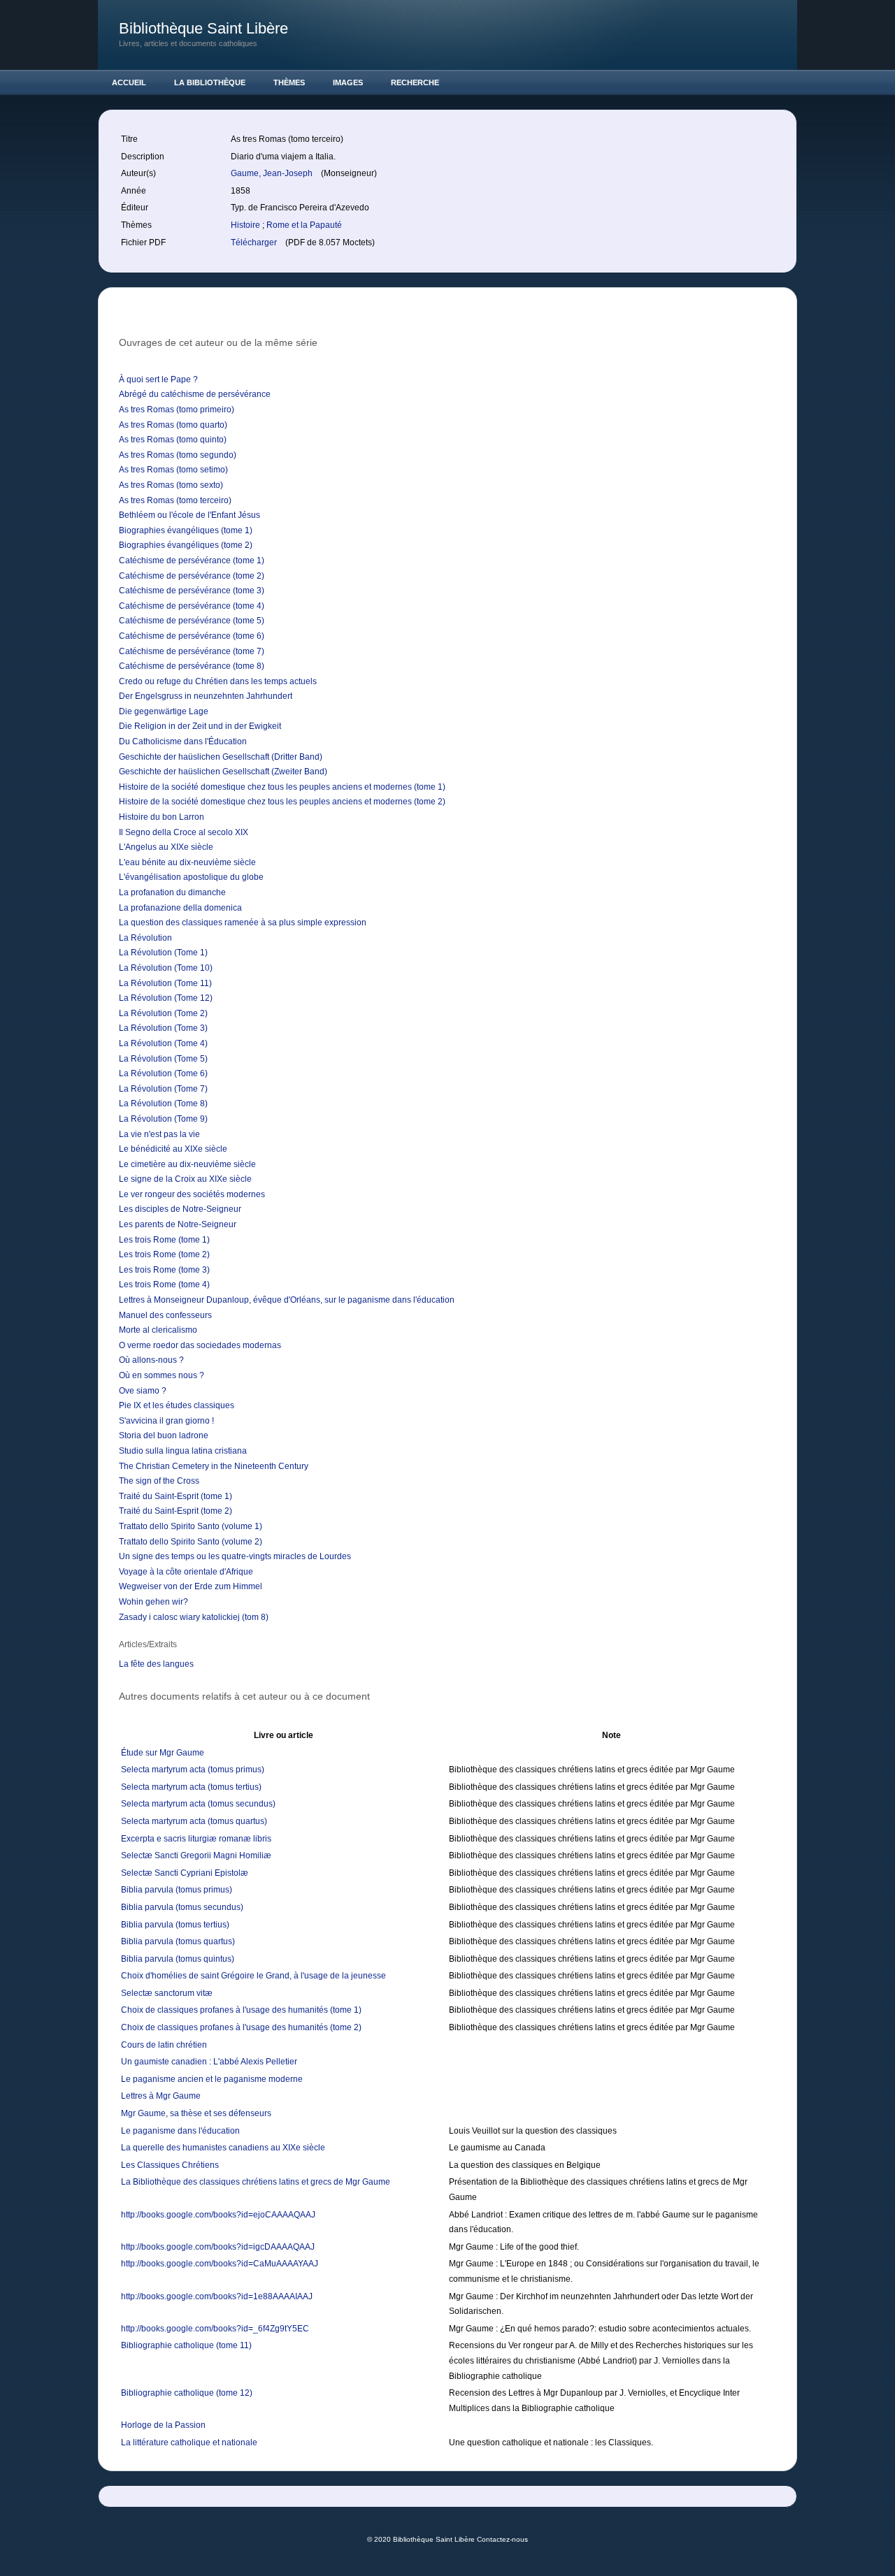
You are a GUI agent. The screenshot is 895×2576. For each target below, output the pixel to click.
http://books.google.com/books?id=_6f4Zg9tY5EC (215, 2329)
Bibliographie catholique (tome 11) (186, 2345)
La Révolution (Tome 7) (163, 1089)
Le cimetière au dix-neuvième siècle (187, 1164)
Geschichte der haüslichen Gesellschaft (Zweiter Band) (223, 772)
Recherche (415, 82)
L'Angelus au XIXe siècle (166, 847)
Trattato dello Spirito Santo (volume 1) (191, 1526)
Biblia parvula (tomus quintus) (178, 1959)
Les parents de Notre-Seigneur (178, 1224)
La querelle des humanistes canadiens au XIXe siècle (223, 2148)
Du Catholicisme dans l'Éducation (183, 741)
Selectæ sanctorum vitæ (167, 1993)
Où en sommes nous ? (162, 1375)
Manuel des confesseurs (165, 1315)
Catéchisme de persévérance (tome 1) (192, 560)
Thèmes (289, 82)
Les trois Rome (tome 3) (164, 1270)
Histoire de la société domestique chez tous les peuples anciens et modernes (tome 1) (282, 787)
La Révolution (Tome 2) (163, 1013)
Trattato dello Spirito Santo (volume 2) (191, 1542)
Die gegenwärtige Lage (164, 711)
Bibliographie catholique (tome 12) (187, 2393)
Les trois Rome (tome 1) (164, 1240)
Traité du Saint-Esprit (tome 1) (176, 1496)
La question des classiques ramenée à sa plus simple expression (243, 922)
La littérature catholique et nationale (189, 2443)
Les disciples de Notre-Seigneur (180, 1209)
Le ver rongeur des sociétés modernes (192, 1194)
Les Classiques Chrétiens (170, 2165)
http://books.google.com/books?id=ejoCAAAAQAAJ (218, 2215)
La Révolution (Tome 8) (163, 1104)
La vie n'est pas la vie (159, 1134)
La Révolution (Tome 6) (163, 1073)
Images (348, 82)
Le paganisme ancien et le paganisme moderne (212, 2079)
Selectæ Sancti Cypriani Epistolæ (185, 1873)
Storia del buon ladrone (164, 1435)
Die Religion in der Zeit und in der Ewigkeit (200, 726)
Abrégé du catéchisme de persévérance (195, 394)
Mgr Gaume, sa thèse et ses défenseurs (196, 2113)
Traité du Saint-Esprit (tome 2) (176, 1511)
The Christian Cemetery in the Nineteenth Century (214, 1466)
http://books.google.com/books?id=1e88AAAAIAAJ (217, 2296)
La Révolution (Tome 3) (163, 1028)
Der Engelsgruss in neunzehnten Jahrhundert (206, 696)
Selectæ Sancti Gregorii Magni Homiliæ (196, 1855)
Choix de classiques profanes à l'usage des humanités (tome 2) (241, 2027)
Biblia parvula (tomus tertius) (175, 1925)
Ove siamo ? (143, 1391)
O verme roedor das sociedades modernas (200, 1345)
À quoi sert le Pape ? (158, 379)
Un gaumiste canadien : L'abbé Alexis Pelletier (209, 2062)
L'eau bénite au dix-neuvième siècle (187, 862)
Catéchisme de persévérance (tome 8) (192, 666)
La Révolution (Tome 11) (165, 983)
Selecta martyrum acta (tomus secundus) (198, 1804)
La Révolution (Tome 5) (163, 1059)
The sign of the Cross (159, 1481)
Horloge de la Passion (163, 2425)
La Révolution (145, 938)
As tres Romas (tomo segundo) (178, 455)
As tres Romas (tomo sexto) (171, 485)
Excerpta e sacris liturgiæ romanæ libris (196, 1839)
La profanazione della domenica (180, 908)
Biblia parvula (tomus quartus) (178, 1941)
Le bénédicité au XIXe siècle (173, 1149)
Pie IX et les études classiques (177, 1405)
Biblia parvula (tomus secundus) (182, 1907)
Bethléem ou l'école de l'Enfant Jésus (189, 515)
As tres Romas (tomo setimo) (173, 470)
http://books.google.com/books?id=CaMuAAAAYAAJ (220, 2264)
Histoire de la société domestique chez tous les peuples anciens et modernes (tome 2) (282, 802)
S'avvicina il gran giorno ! (166, 1421)
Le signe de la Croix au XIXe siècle (185, 1179)
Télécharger (255, 243)
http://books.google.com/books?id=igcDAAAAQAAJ (218, 2247)
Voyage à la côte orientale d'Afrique (186, 1572)
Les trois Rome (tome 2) (164, 1254)
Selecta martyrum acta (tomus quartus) (194, 1821)
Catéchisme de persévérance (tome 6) (192, 636)
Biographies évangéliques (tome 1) (186, 530)
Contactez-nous (502, 2539)
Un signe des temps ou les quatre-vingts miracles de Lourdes (235, 1556)
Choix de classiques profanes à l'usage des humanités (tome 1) (241, 2010)
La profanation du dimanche (172, 892)
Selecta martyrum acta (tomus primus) (193, 1770)
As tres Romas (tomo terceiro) (175, 500)
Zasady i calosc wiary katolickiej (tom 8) (194, 1617)
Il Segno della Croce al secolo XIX (184, 832)
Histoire (246, 225)
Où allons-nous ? (151, 1360)
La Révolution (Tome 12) (166, 998)
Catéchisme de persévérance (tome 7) (192, 651)
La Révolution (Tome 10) (166, 968)
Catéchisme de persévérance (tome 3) (192, 591)
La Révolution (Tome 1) (163, 953)
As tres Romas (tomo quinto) (173, 440)
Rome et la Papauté (304, 225)
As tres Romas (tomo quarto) (173, 425)
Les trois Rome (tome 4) (164, 1285)
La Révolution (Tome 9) (163, 1119)
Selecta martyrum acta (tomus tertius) (191, 1787)
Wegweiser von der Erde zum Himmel (191, 1586)
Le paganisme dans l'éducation (180, 2131)
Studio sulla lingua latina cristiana (183, 1451)
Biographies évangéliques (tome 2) (186, 545)
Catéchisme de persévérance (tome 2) (192, 576)
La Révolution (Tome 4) (163, 1043)
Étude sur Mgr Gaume (163, 1753)
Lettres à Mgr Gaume (161, 2096)
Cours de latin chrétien (164, 2045)
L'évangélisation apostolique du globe (191, 877)
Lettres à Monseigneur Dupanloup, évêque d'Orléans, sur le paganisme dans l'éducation (287, 1300)
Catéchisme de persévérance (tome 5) (192, 621)
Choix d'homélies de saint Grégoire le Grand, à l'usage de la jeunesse (253, 1976)
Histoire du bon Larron (162, 817)
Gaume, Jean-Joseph (273, 173)
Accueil (129, 82)
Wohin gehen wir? (153, 1602)
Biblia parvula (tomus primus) (177, 1890)
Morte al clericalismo (158, 1330)
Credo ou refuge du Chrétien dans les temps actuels (218, 681)
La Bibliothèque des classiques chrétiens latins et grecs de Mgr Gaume (256, 2182)
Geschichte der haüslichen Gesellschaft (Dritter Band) (221, 757)
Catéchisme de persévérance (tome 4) (192, 606)
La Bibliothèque (210, 82)
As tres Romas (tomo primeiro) (177, 410)
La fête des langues (156, 1664)
